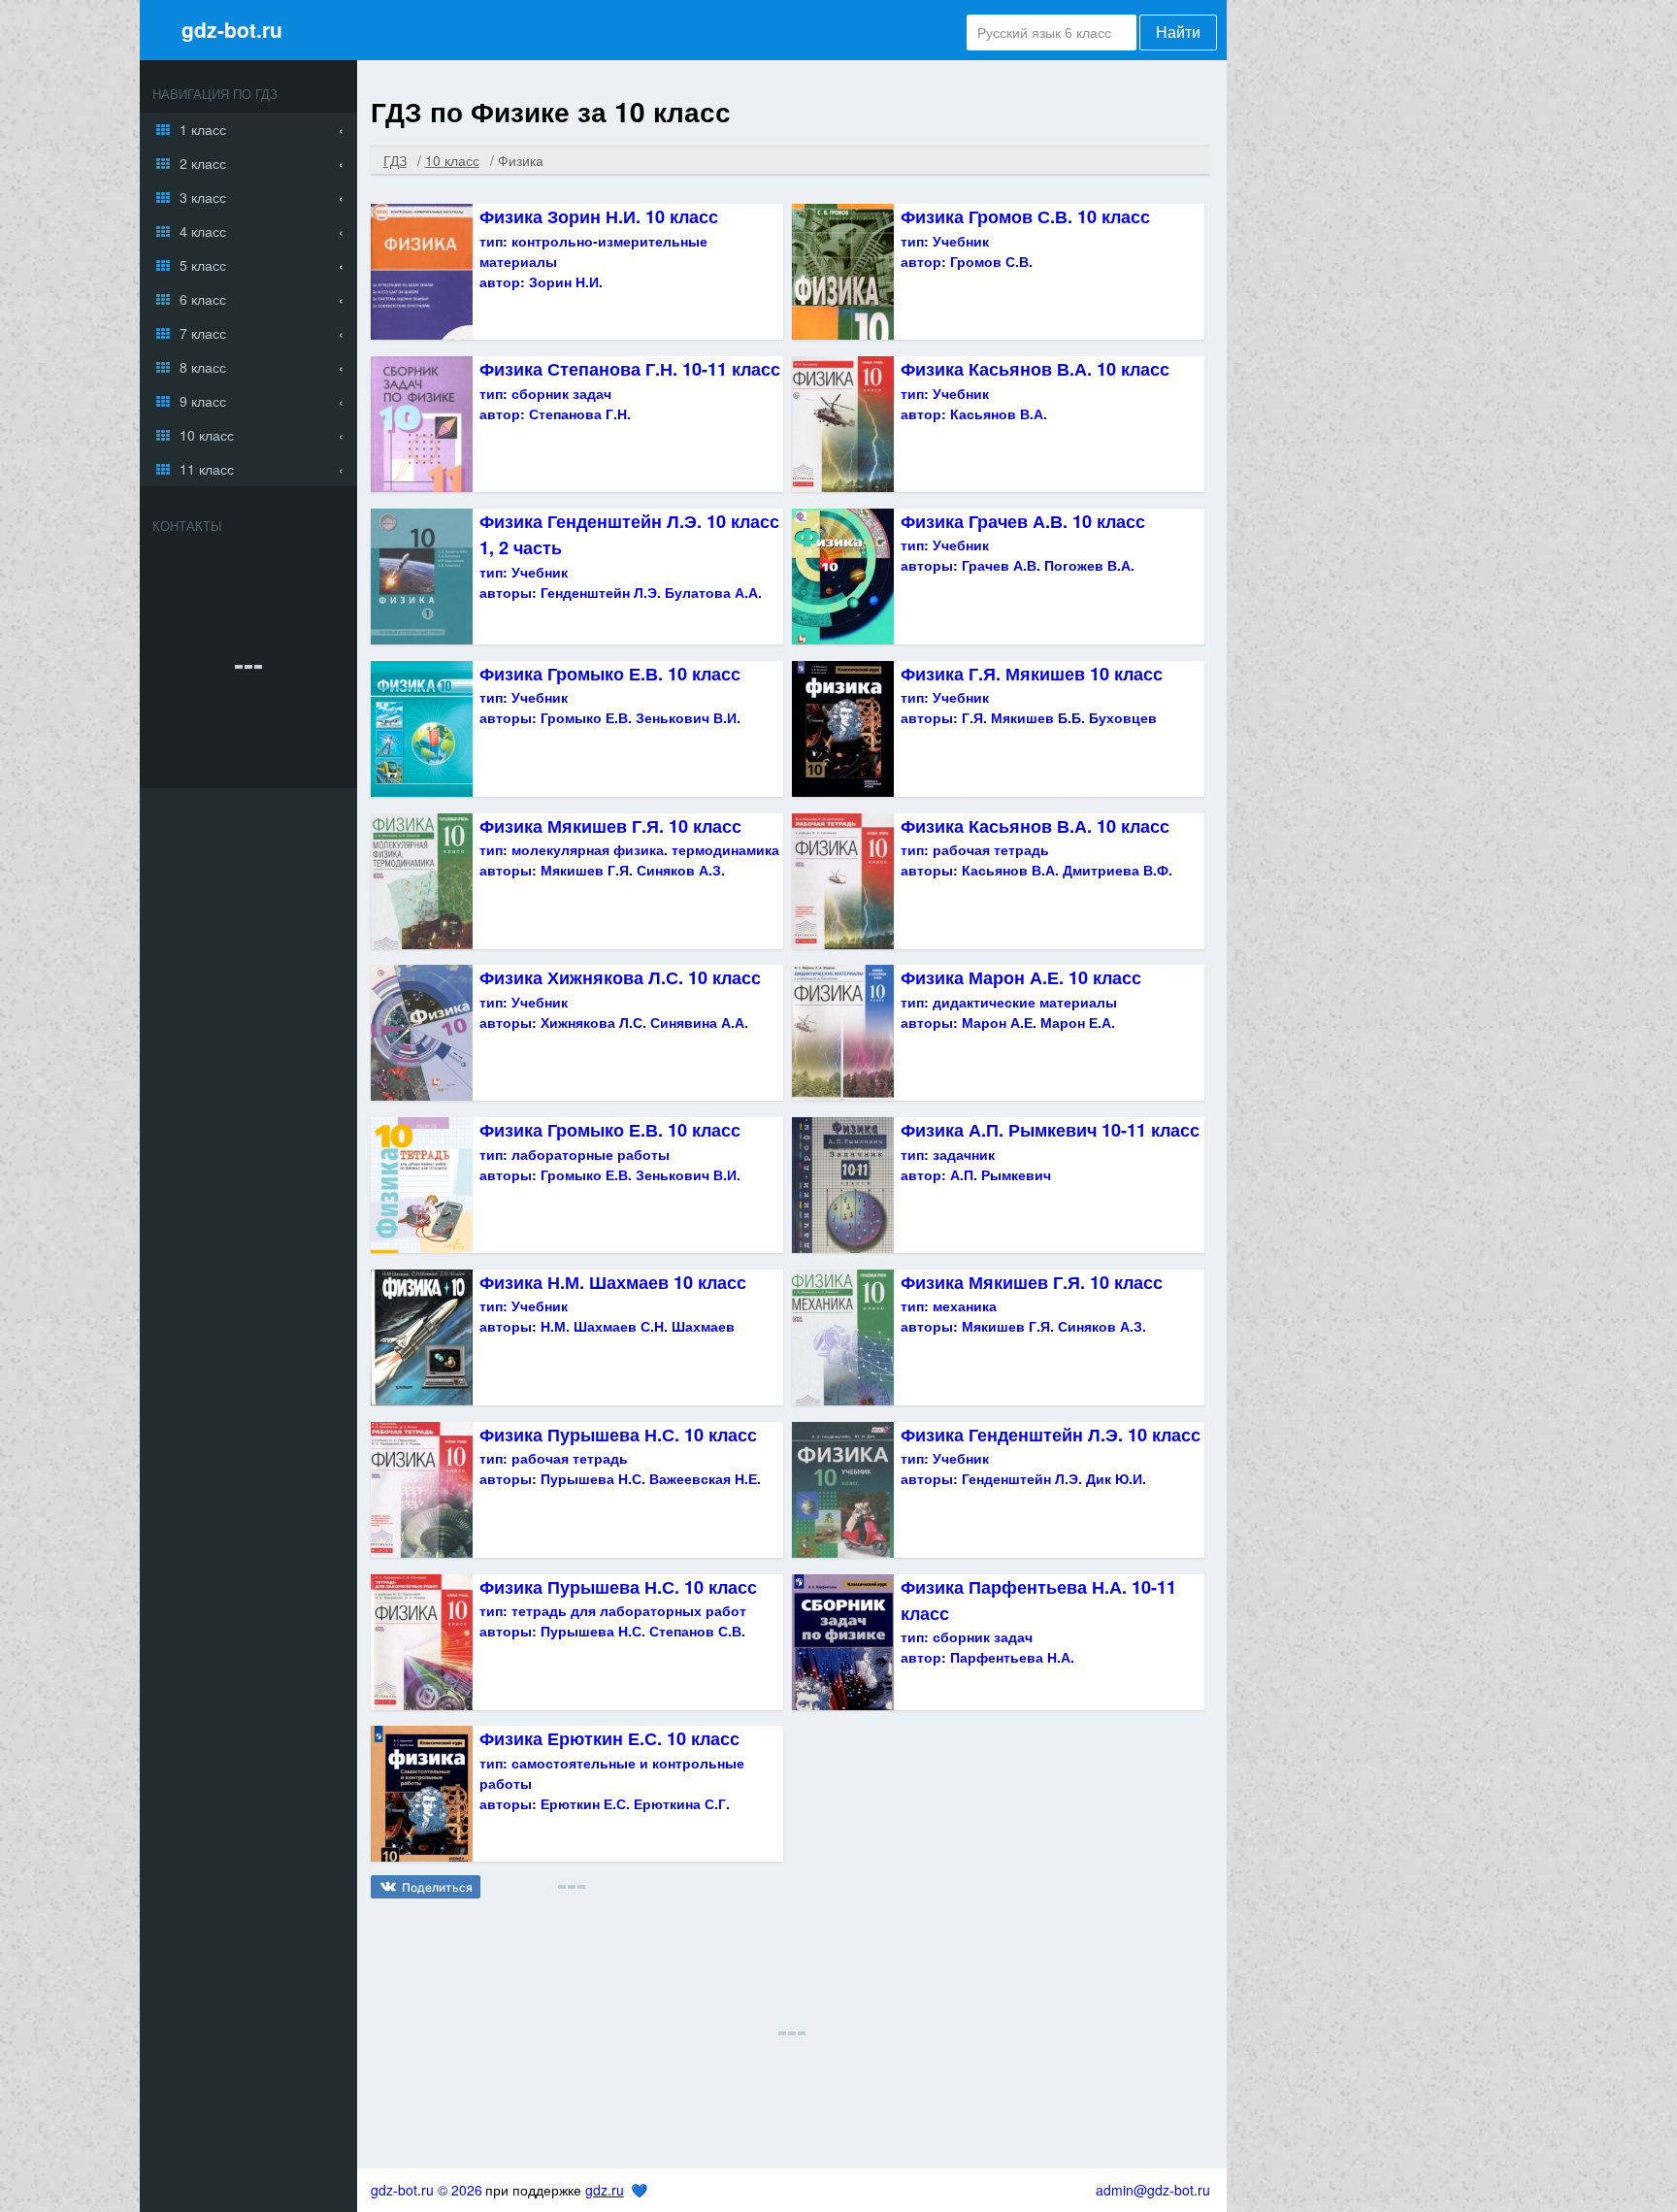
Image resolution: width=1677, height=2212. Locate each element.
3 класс (203, 197)
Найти (1178, 33)
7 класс (203, 333)
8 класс (203, 367)
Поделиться (437, 1887)
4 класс (203, 231)
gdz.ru (605, 2190)
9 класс (203, 401)
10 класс (207, 435)
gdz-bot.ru (232, 29)
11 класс (207, 469)
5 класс (203, 265)
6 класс (203, 299)
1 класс (203, 129)
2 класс (203, 163)
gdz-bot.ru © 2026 (427, 2190)
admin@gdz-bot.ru (1153, 2190)
